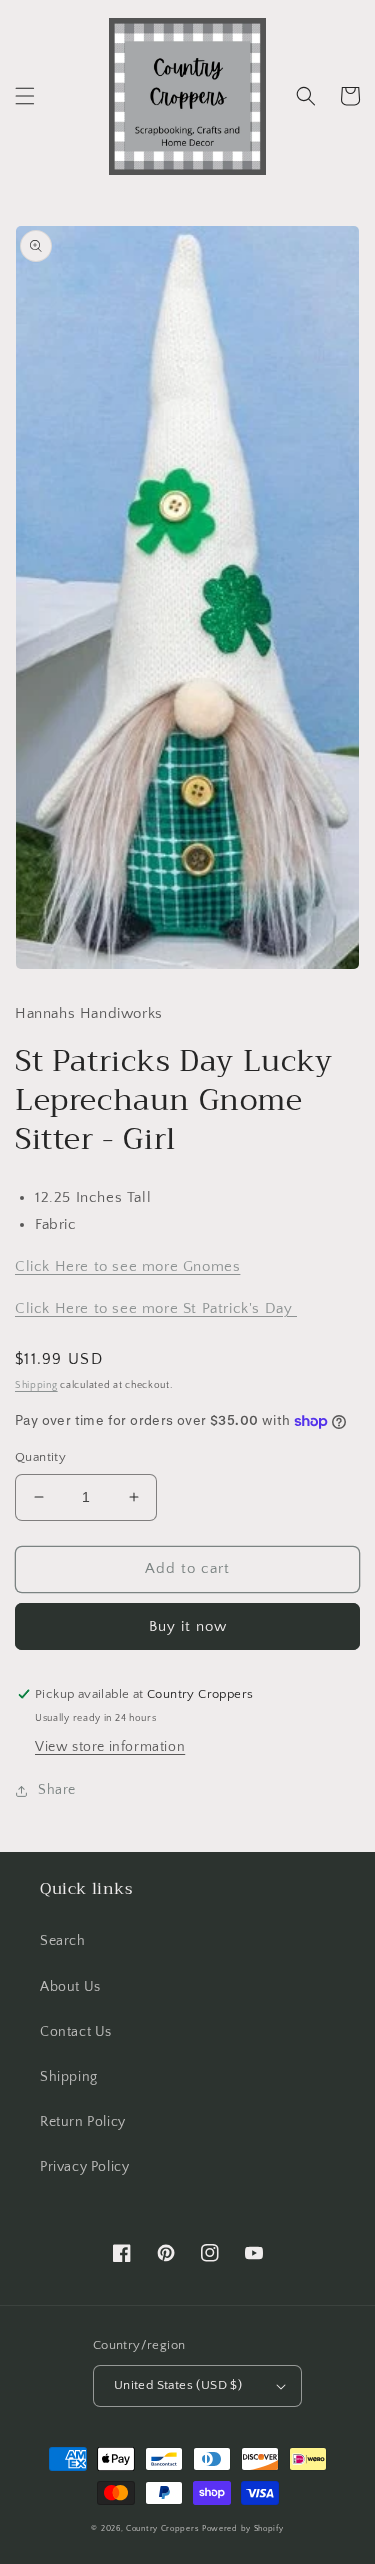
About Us (70, 1987)
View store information (110, 1747)
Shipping (36, 1385)
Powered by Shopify (243, 2528)
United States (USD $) (178, 2385)
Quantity (40, 1457)
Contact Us (76, 2032)
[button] (25, 96)
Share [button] (57, 1790)
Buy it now (188, 1626)
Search (63, 1941)
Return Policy (83, 2122)
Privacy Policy (84, 2167)
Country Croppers (162, 2528)
